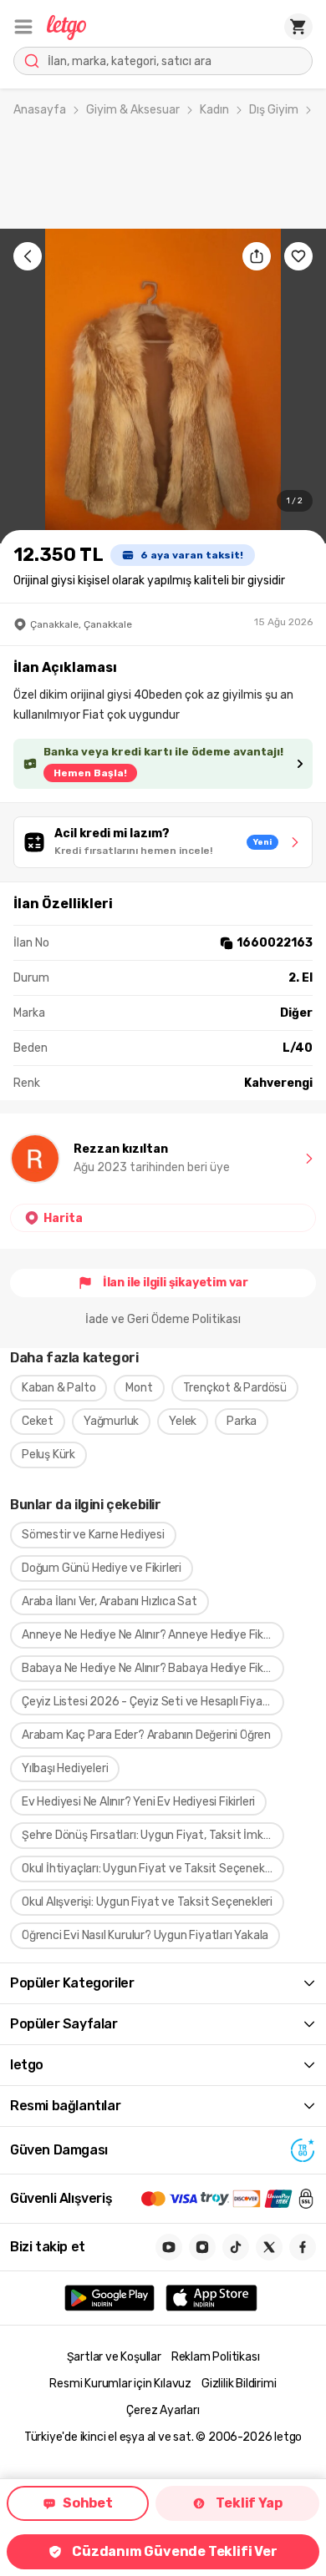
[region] (163, 386)
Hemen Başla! (90, 773)
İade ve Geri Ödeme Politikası (163, 1319)
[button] (23, 27)
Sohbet (88, 2503)
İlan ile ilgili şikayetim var (176, 1283)
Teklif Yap (249, 2503)
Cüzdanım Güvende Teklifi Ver (174, 2551)
